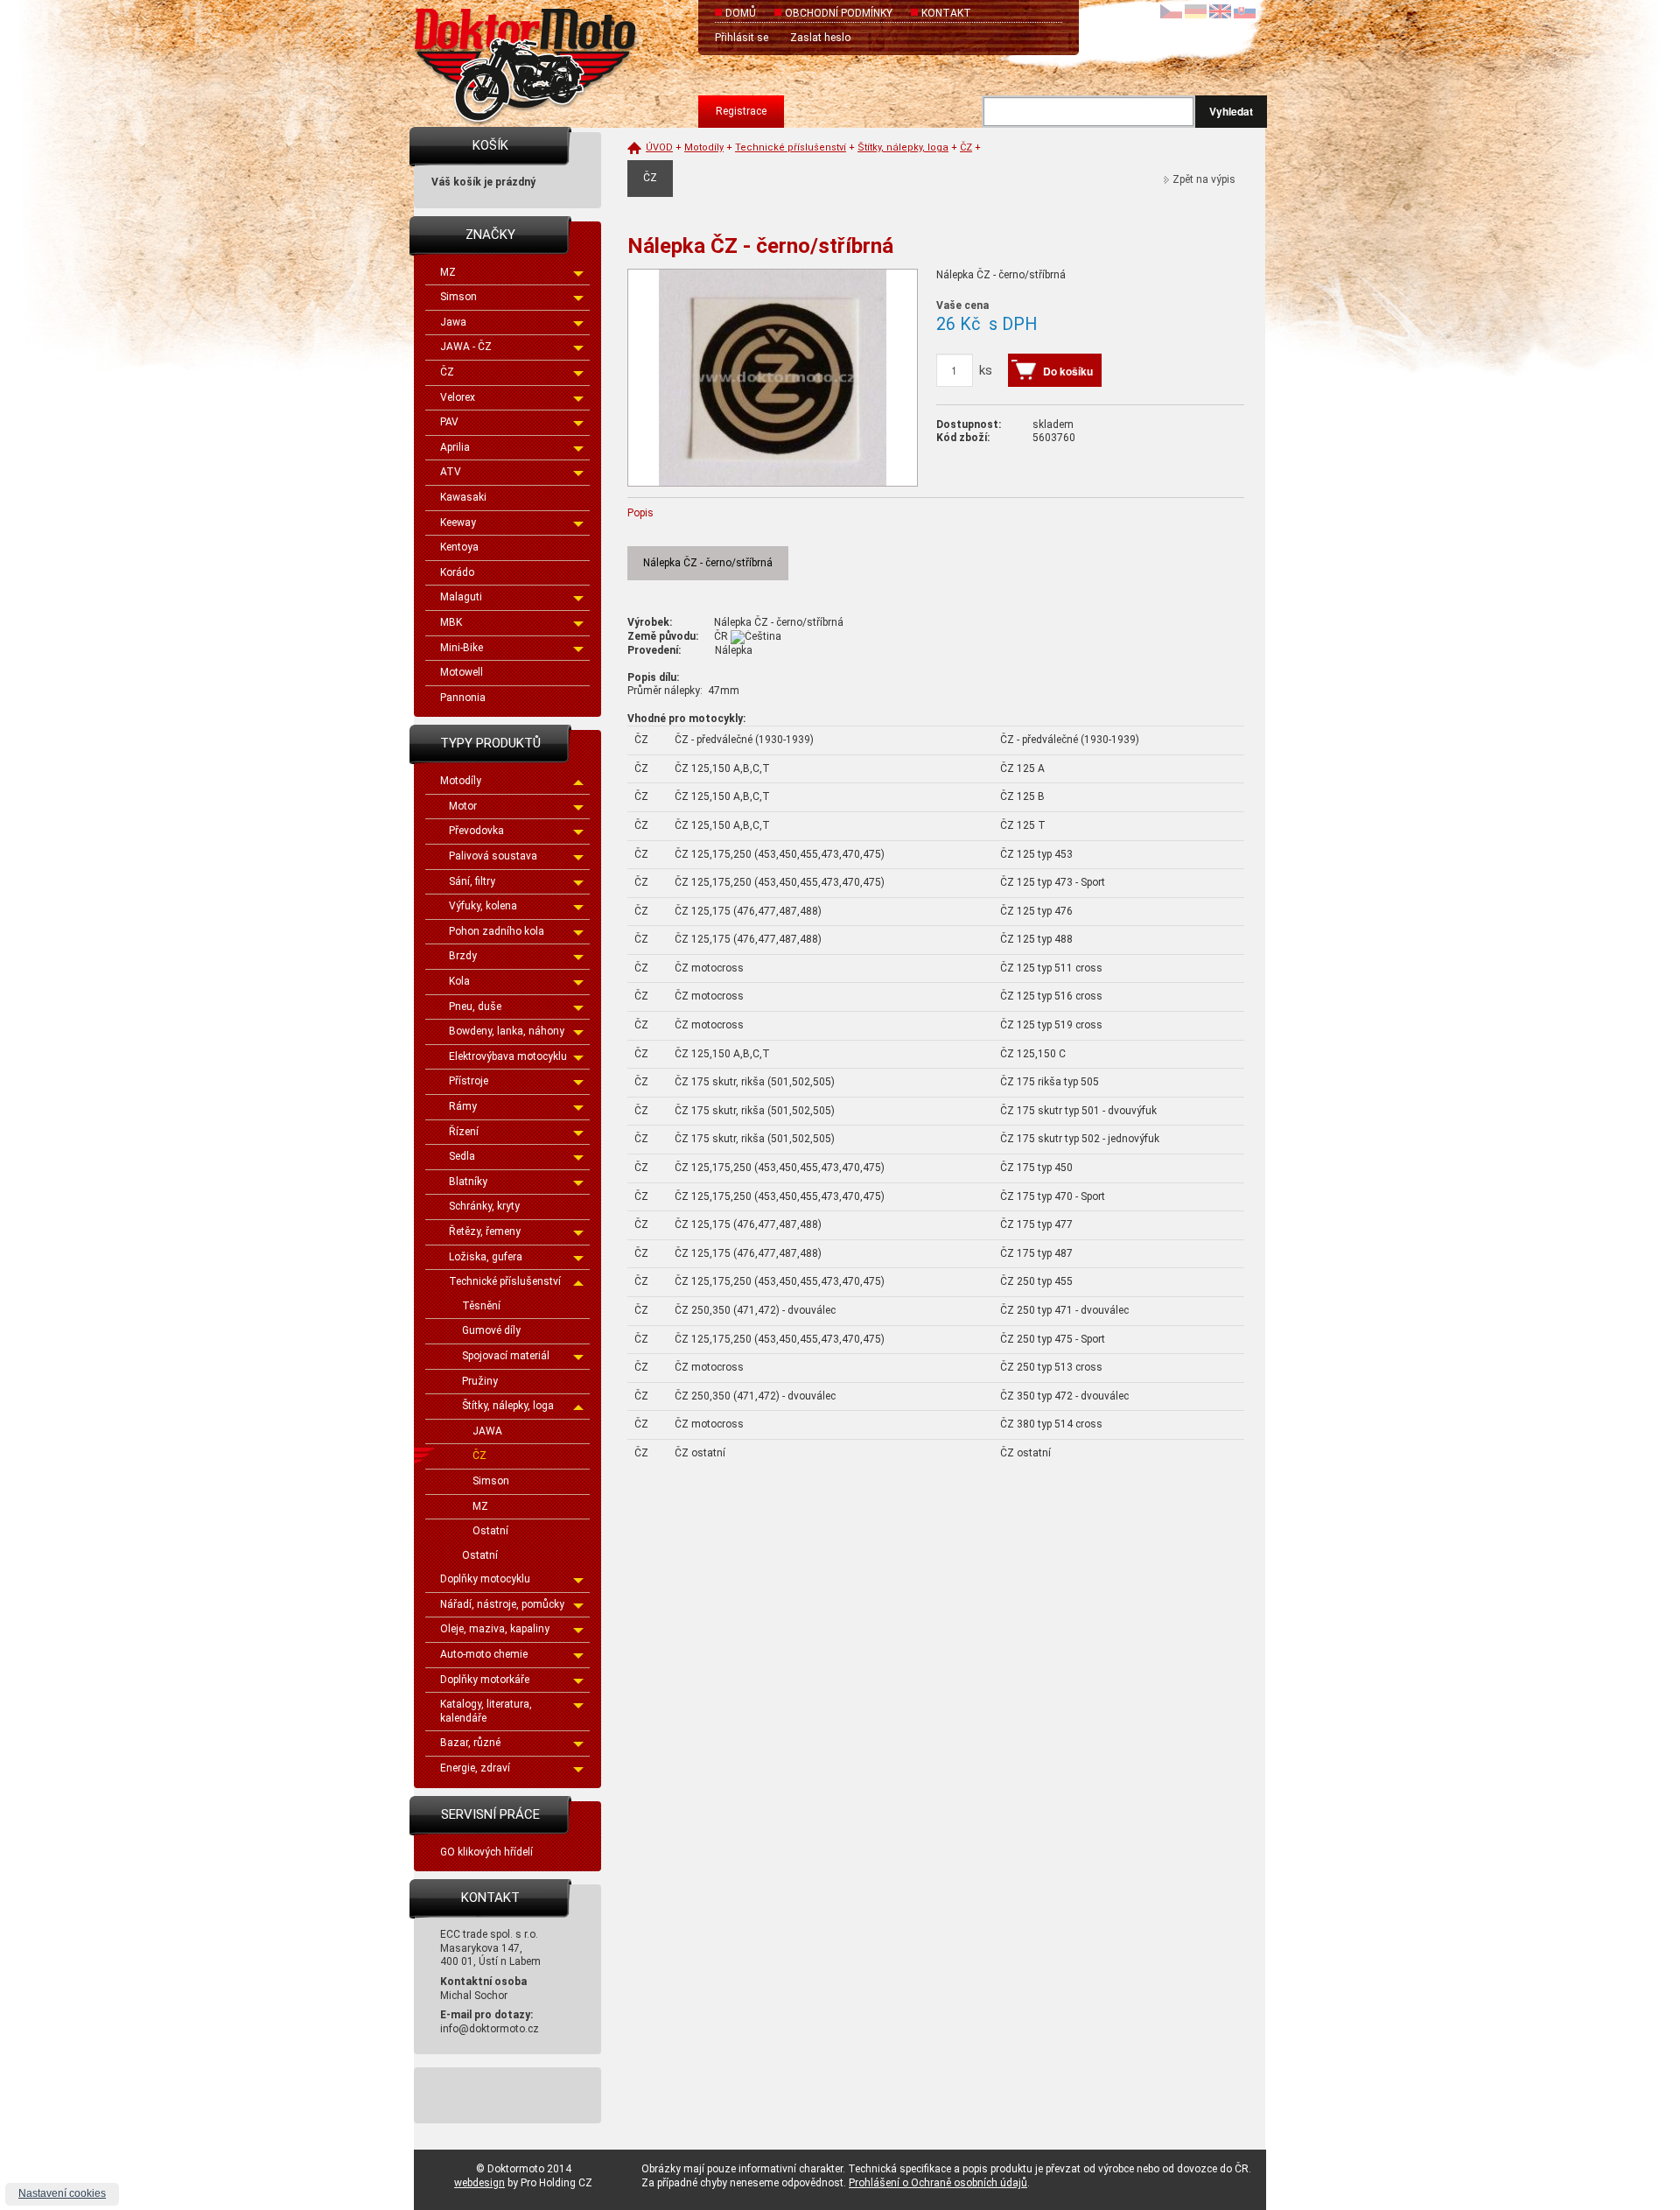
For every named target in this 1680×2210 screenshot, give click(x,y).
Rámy (463, 1106)
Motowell (462, 672)
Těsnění (481, 1306)
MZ (448, 272)
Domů (741, 13)
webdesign (479, 2183)
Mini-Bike (462, 648)
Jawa (453, 322)
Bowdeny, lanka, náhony (507, 1031)
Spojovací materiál (506, 1356)
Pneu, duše (475, 1007)
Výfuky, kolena (483, 906)
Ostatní (490, 1531)
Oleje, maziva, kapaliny (495, 1629)
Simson (458, 297)
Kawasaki (463, 497)
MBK (451, 622)
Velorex (458, 397)
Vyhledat (1231, 111)
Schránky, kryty (484, 1206)
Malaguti (461, 597)
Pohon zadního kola (497, 931)
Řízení (464, 1132)
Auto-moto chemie (484, 1654)
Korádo (457, 572)
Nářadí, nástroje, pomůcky (502, 1604)
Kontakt (946, 13)
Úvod (659, 147)
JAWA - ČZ (466, 347)
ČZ (447, 372)
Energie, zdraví (475, 1768)
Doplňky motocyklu (485, 1579)
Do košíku (1068, 371)
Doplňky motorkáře (485, 1680)
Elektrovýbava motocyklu (508, 1056)
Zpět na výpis (1204, 179)
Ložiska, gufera (486, 1257)
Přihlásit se (742, 38)
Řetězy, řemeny (485, 1231)
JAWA (487, 1431)
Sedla (462, 1156)
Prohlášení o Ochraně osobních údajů (938, 2183)
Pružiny (480, 1381)
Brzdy (463, 956)
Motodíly (461, 781)
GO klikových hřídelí (486, 1852)
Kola (459, 981)
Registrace (741, 111)
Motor (463, 806)
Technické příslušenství (505, 1281)
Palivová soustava (493, 856)
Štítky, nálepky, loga (508, 1406)
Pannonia (463, 698)
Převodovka (476, 831)
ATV (451, 472)
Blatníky (468, 1182)
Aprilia (455, 447)
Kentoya (459, 547)
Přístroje (469, 1081)
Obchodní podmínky (839, 13)
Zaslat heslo (820, 38)
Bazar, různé (470, 1743)
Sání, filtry (472, 881)
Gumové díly (491, 1330)
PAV (449, 422)
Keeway (458, 523)
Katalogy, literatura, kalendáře (486, 1711)
